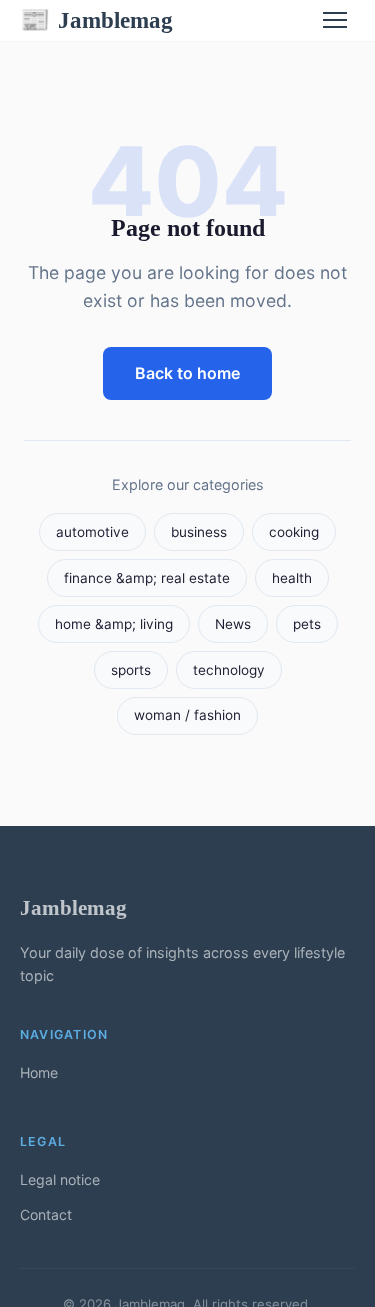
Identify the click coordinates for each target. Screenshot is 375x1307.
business (199, 532)
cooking (294, 532)
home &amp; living (114, 624)
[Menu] (335, 20)
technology (229, 670)
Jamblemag (96, 20)
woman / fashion (187, 715)
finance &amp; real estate (147, 578)
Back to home (187, 373)
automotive (92, 532)
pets (307, 624)
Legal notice (60, 1179)
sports (131, 670)
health (292, 578)
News (233, 624)
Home (39, 1072)
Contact (46, 1214)
